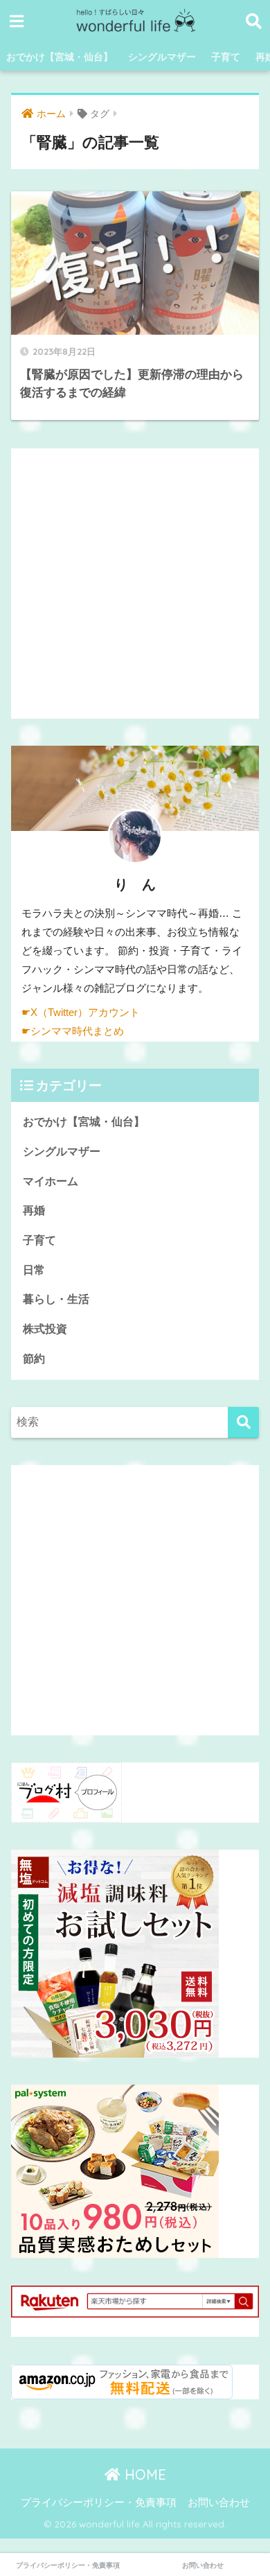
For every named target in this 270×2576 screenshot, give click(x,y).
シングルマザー (162, 57)
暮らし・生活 (56, 1299)
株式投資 (45, 1329)
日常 (34, 1270)
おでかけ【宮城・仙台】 (60, 57)
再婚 (34, 1210)
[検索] (243, 1422)
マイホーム (51, 1181)
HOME (143, 2474)
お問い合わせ (219, 2503)
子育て (226, 57)
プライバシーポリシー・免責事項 (99, 2503)
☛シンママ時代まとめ (73, 1031)
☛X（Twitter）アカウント (81, 1013)
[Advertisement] (135, 584)
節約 (34, 1359)
